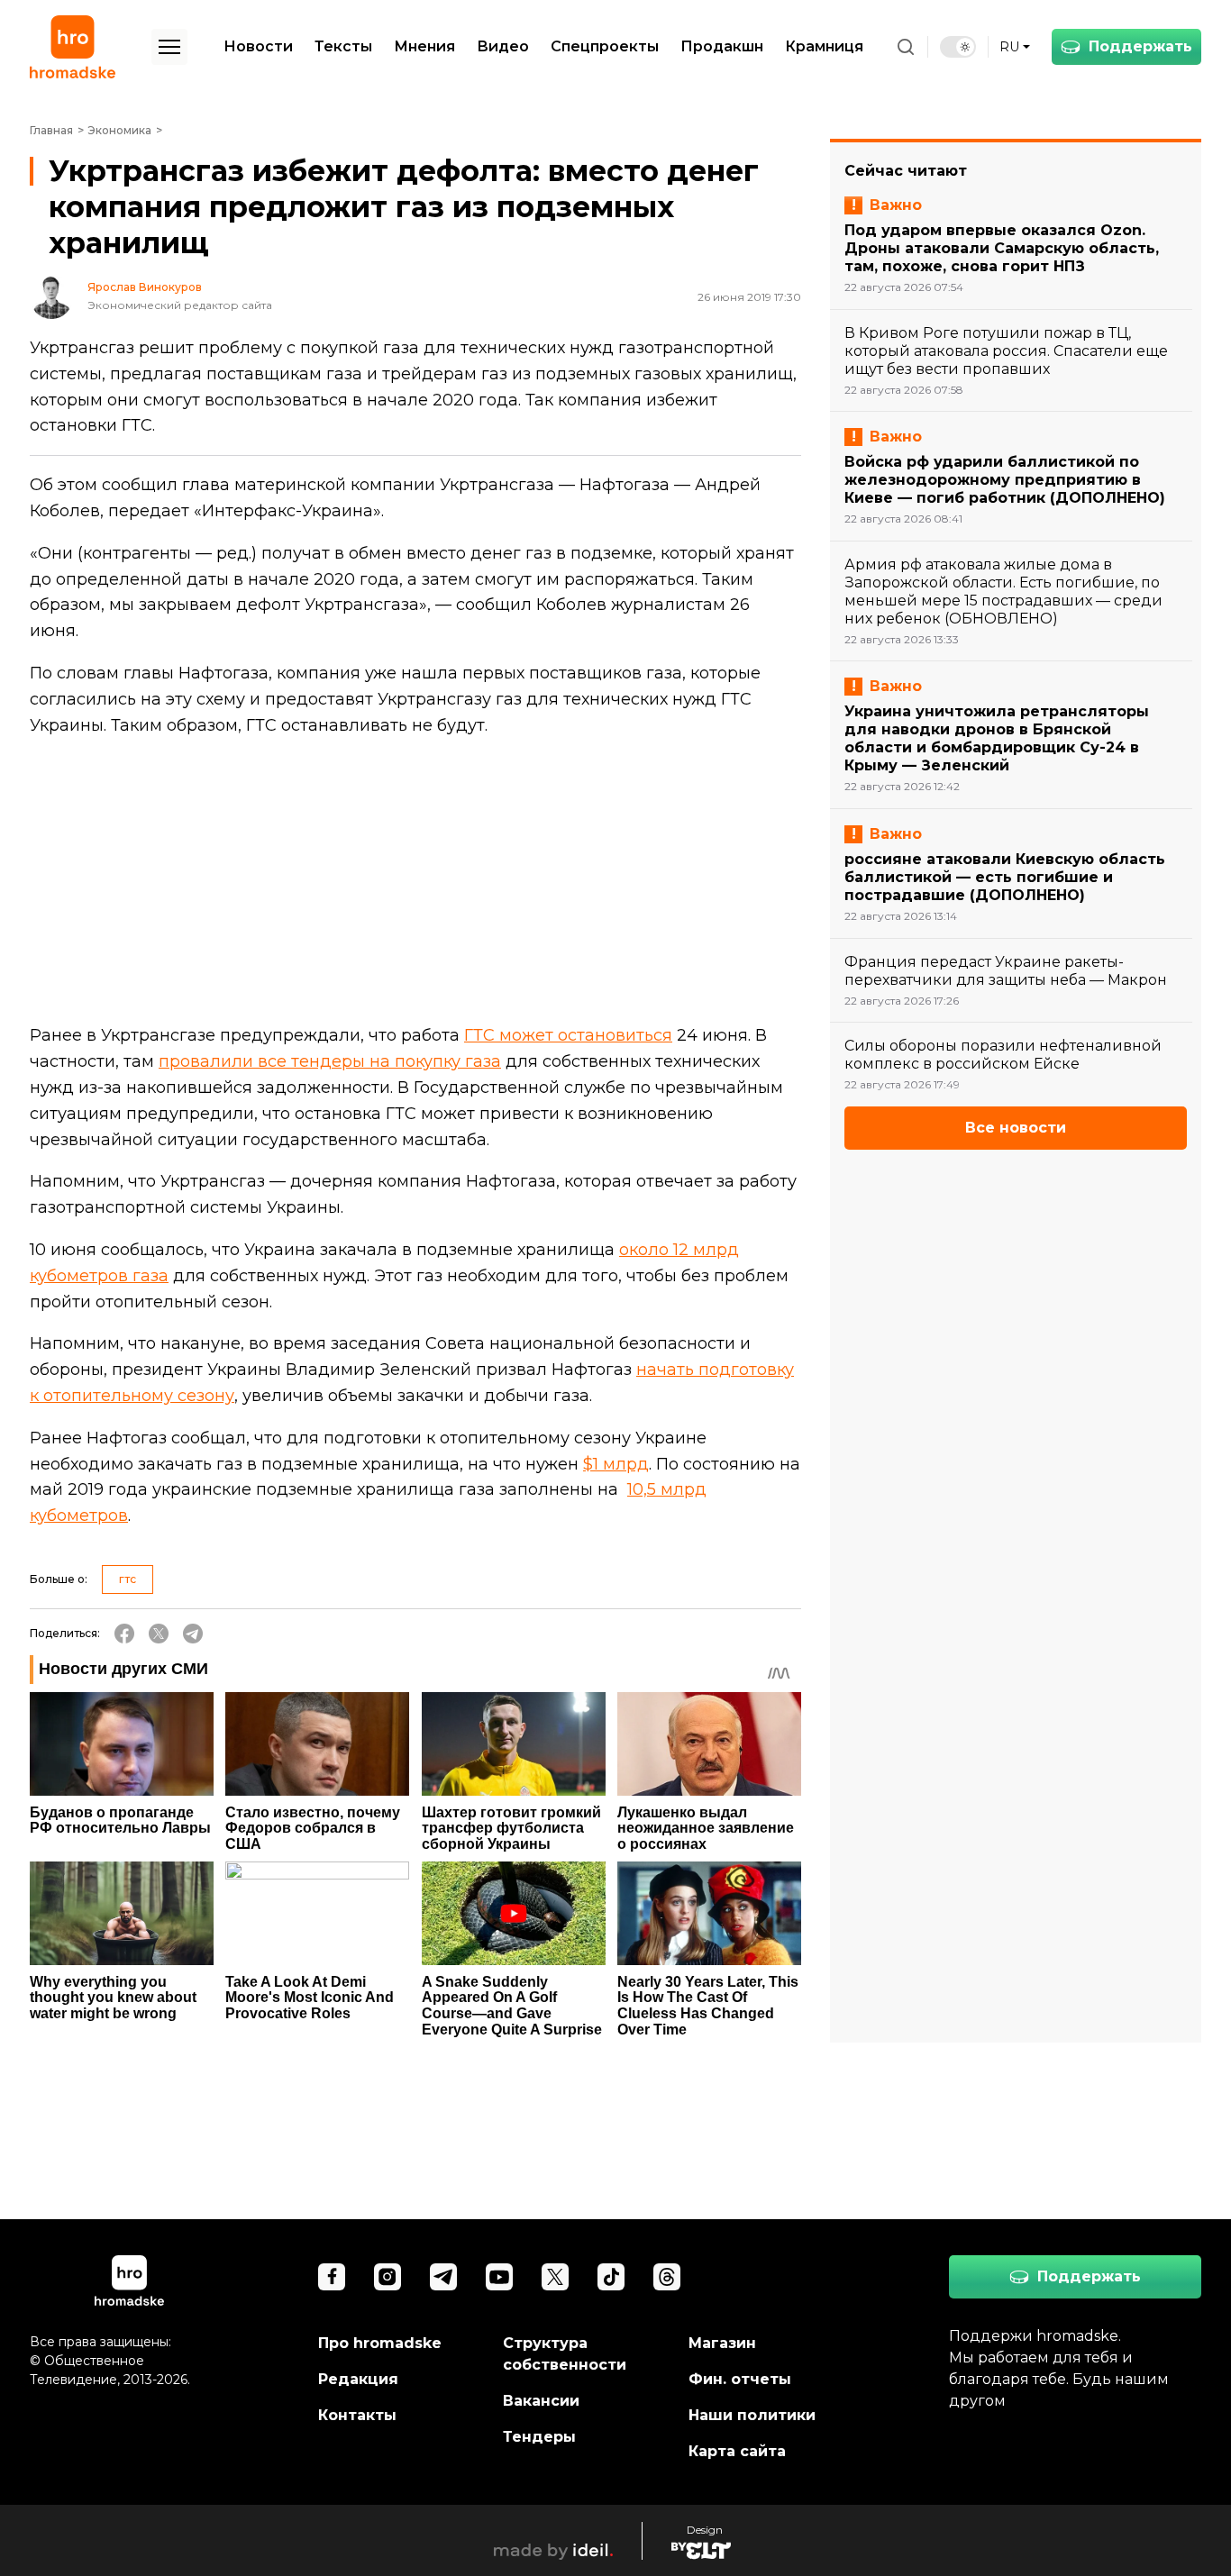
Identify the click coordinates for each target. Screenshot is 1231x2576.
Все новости (1016, 1128)
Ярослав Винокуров (145, 287)
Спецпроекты (605, 46)
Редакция (358, 2379)
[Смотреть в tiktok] (611, 2277)
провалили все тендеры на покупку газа (330, 1061)
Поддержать (1140, 46)
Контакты (357, 2415)
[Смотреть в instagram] (388, 2277)
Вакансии (541, 2401)
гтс (128, 1579)
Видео (503, 46)
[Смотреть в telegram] (443, 2277)
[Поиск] (906, 47)
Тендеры (539, 2437)
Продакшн (722, 46)
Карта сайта (737, 2451)
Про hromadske (380, 2343)
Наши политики (752, 2415)
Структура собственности (565, 2354)
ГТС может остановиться (568, 1035)
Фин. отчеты (740, 2379)
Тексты (343, 46)
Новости (258, 46)
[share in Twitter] (159, 1634)
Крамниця (824, 46)
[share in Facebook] (124, 1634)
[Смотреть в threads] (667, 2277)
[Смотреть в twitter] (555, 2277)
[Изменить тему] (958, 47)
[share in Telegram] (193, 1634)
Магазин (722, 2343)
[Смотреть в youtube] (499, 2277)
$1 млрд (616, 1464)
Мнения (424, 46)
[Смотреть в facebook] (332, 2277)
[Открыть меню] (169, 47)
